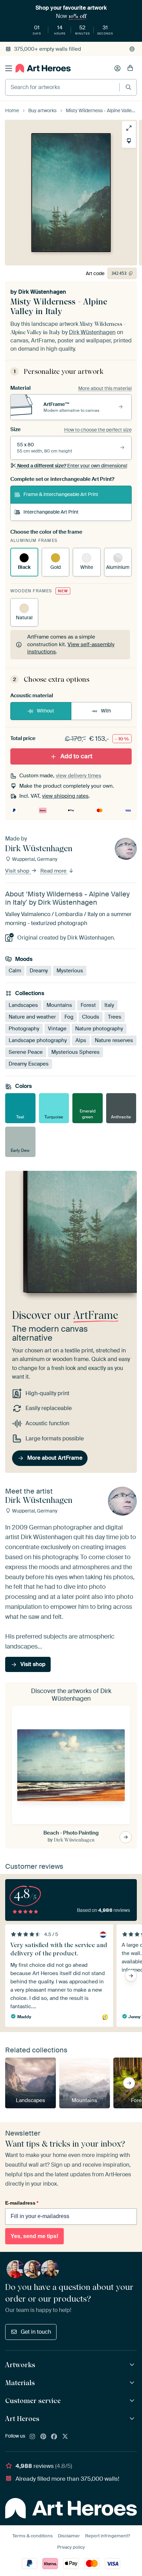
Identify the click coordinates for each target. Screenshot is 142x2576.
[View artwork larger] (129, 128)
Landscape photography (38, 1040)
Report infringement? (108, 2536)
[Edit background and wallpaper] (129, 141)
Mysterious (70, 971)
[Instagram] (32, 2437)
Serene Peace (26, 1052)
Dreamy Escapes (29, 1063)
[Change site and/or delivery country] (132, 49)
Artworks (20, 2365)
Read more (54, 871)
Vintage (57, 1028)
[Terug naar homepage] (43, 68)
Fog (69, 1017)
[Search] (128, 87)
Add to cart (76, 756)
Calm (15, 971)
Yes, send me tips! (34, 2236)
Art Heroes (22, 2419)
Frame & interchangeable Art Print (61, 494)
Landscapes (23, 1005)
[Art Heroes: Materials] (133, 2383)
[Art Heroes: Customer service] (133, 2401)
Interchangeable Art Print (51, 512)
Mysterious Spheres (75, 1052)
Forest (88, 1005)
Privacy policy (71, 2547)
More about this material (105, 388)
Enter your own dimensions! (72, 466)
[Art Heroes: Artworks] (133, 2365)
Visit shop (18, 871)
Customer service (33, 2401)
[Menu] (9, 68)
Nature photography (99, 1028)
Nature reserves (114, 1040)
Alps (81, 1040)
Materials (20, 2383)
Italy (109, 1005)
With (106, 711)
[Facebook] (54, 2437)
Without (45, 711)
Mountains (59, 1005)
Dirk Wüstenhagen (42, 292)
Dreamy (39, 971)
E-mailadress (22, 2203)
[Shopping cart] (130, 68)
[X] (65, 2437)
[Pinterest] (43, 2437)
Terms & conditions (33, 2536)
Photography (24, 1028)
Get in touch (36, 2332)
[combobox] (62, 87)
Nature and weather (32, 1017)
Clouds (91, 1017)
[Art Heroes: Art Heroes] (133, 2419)
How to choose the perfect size (98, 430)
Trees (115, 1017)
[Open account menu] (118, 68)
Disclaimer (69, 2536)
